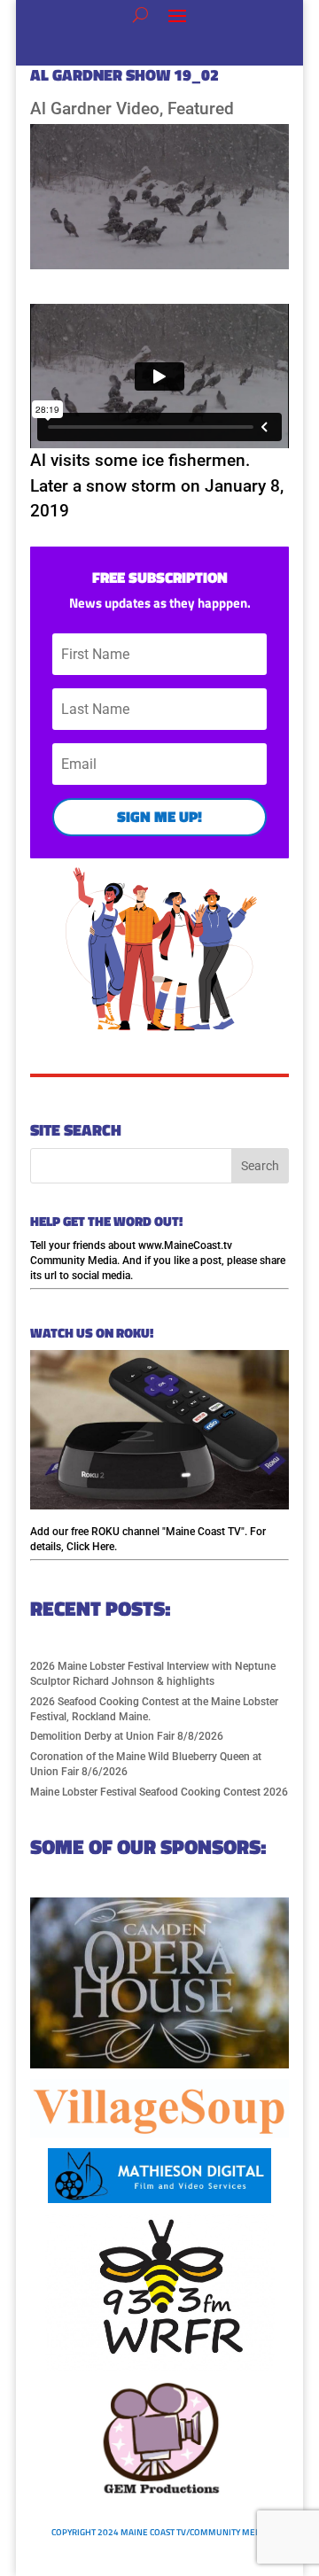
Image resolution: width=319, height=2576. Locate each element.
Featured (201, 109)
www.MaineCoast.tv (185, 1245)
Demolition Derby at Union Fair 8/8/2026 (127, 1736)
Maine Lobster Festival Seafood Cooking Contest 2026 (159, 1792)
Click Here (90, 1547)
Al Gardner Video (95, 109)
